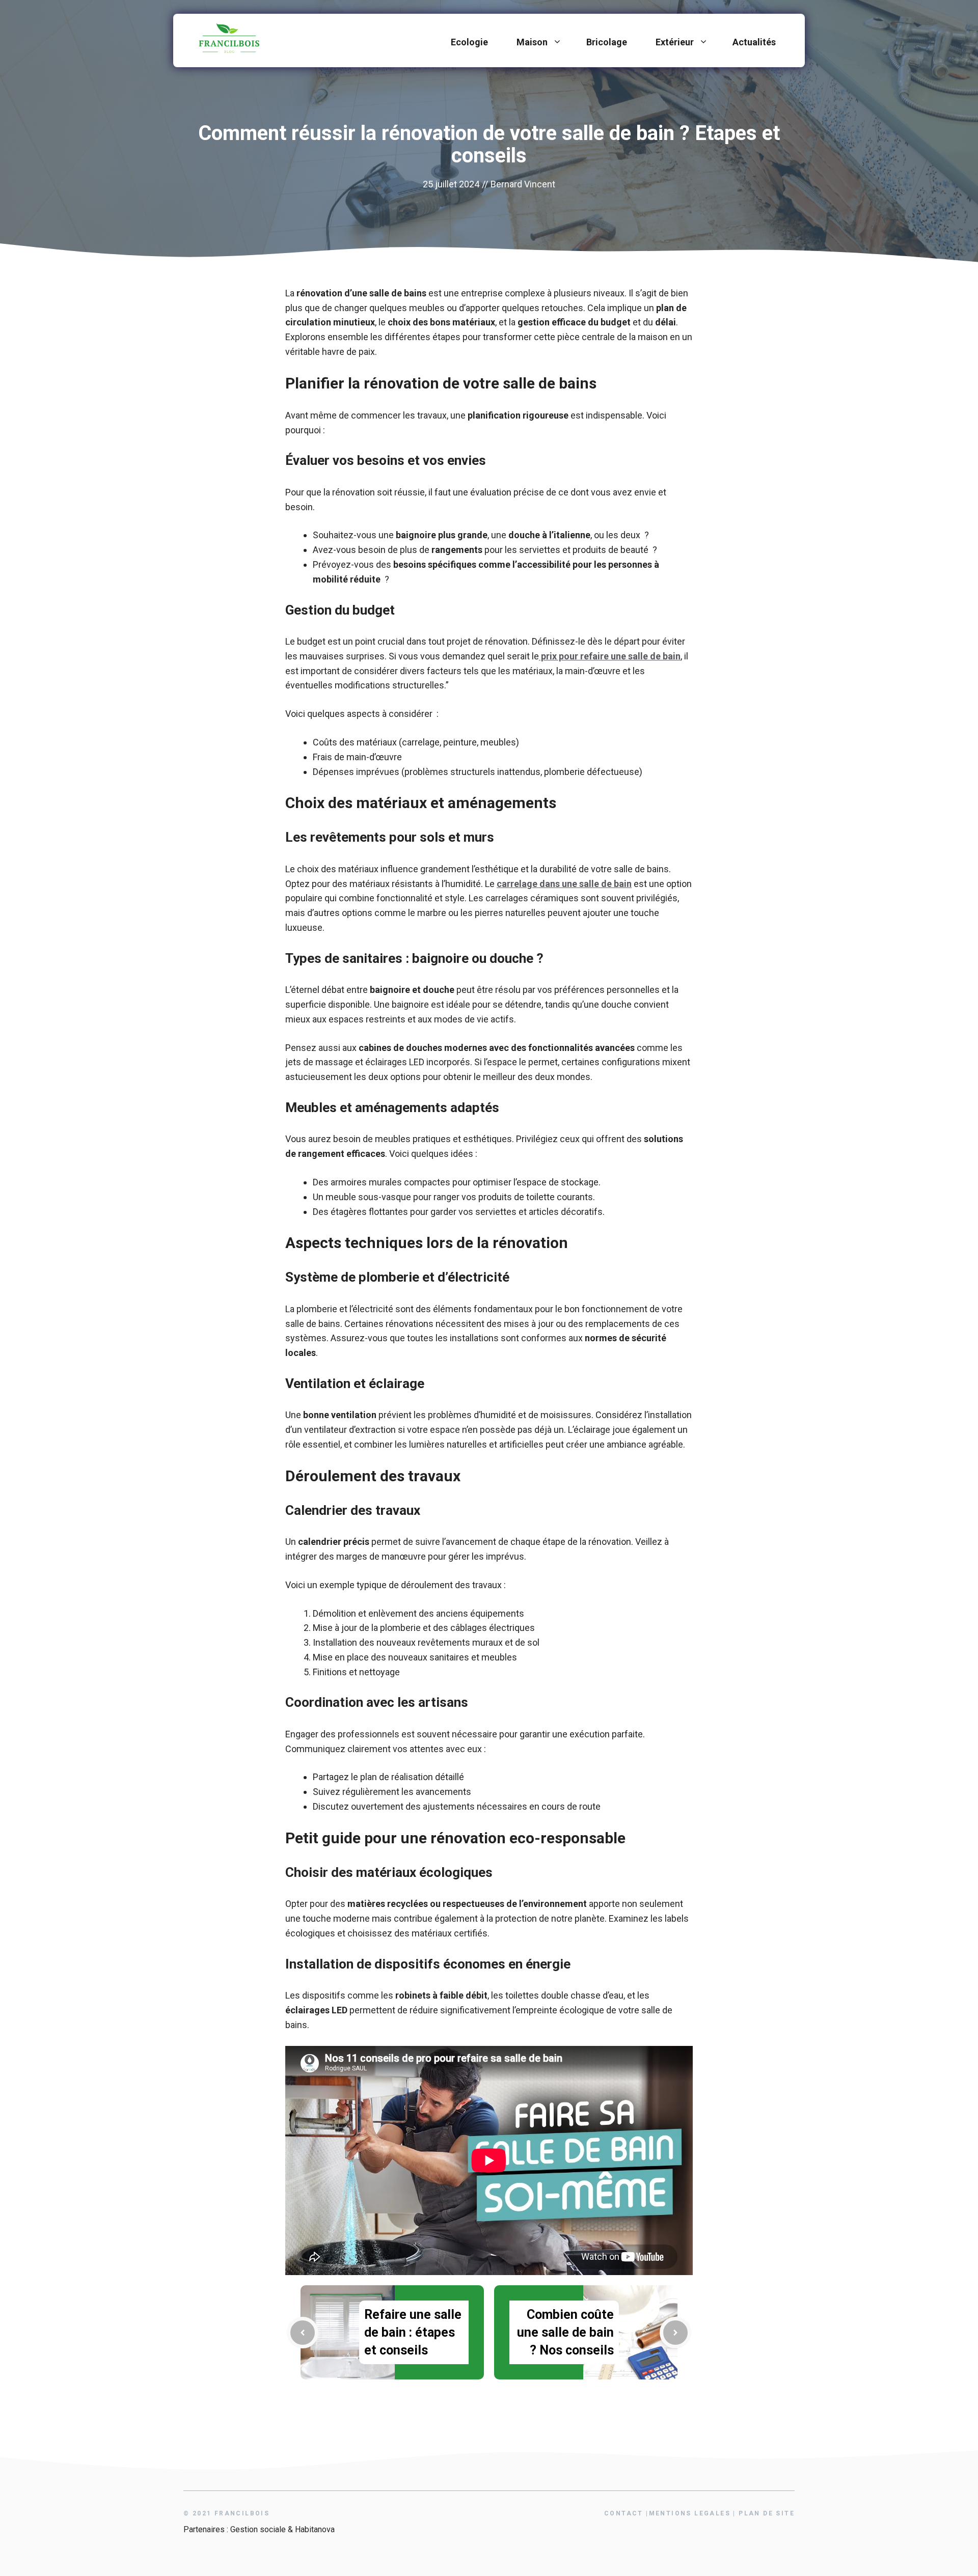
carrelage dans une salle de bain (564, 884)
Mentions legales (690, 2513)
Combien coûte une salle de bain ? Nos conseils (565, 2332)
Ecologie (469, 42)
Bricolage (607, 42)
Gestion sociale (258, 2529)
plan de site (767, 2513)
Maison (532, 42)
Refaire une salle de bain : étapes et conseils (413, 2332)
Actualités (754, 42)
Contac (624, 2513)
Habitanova (315, 2529)
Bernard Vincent (523, 184)
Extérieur (675, 42)
